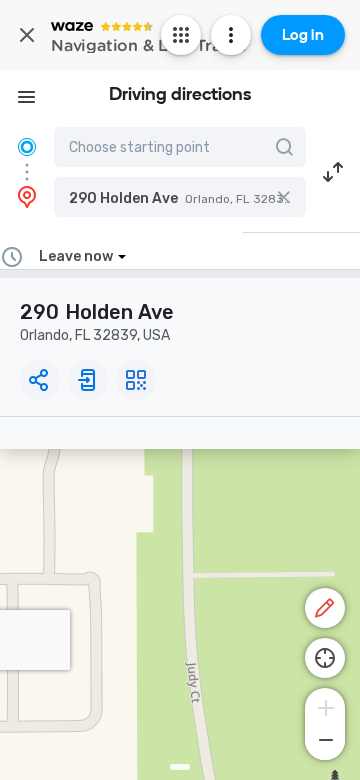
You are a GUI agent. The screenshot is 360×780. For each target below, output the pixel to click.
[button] (180, 197)
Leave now (76, 256)
